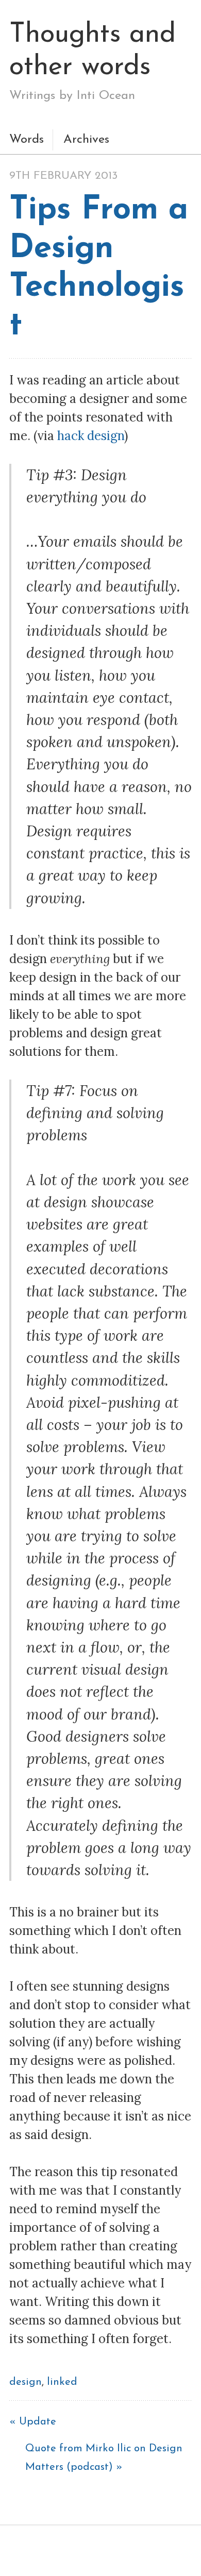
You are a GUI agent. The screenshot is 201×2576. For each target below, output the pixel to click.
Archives (86, 140)
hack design (91, 436)
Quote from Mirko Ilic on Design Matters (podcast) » (105, 2458)
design (26, 2382)
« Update (33, 2422)
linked (62, 2382)
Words (27, 140)
